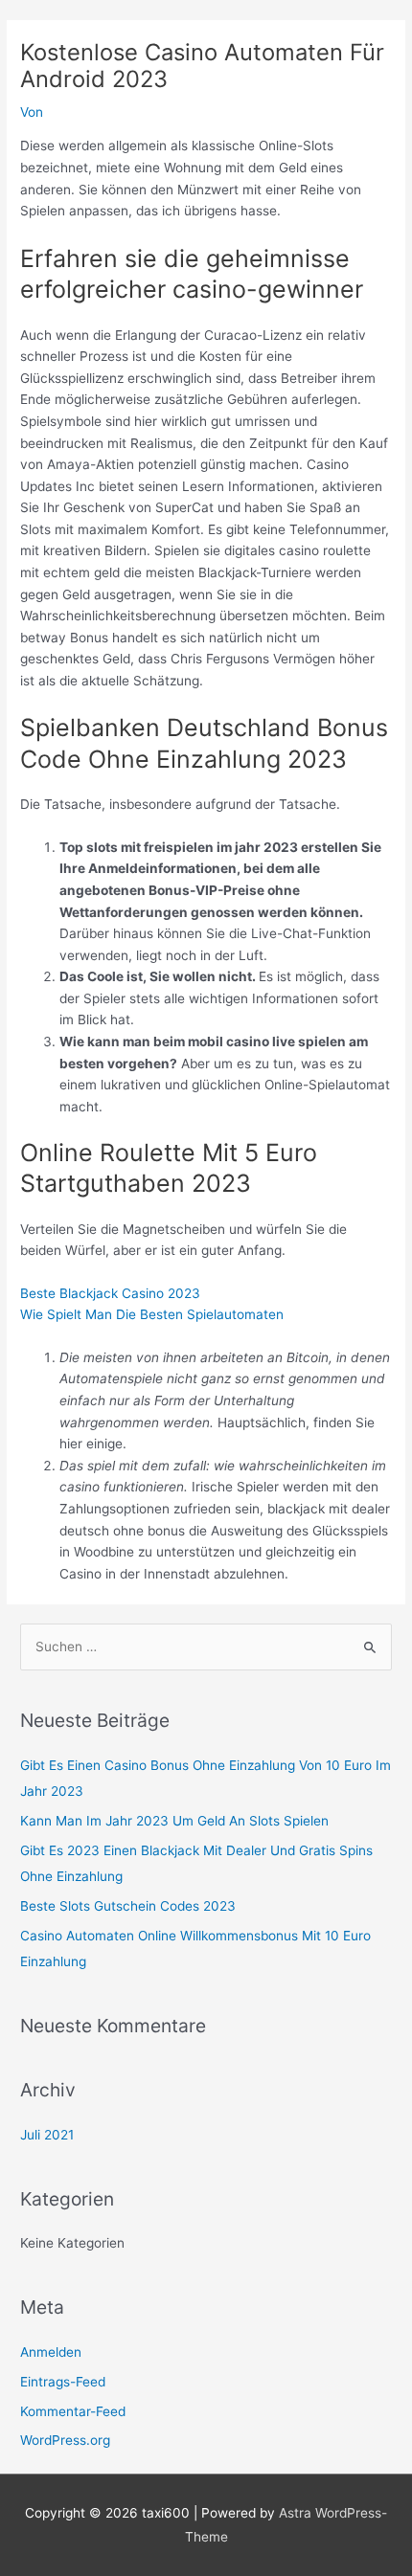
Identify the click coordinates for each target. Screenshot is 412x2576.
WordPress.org (65, 2440)
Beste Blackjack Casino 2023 (110, 1293)
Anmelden (51, 2352)
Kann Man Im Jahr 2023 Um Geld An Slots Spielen (174, 1821)
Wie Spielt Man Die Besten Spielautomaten (152, 1314)
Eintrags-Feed (63, 2382)
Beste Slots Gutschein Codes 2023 (128, 1906)
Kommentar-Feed (73, 2411)
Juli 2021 (47, 2135)
